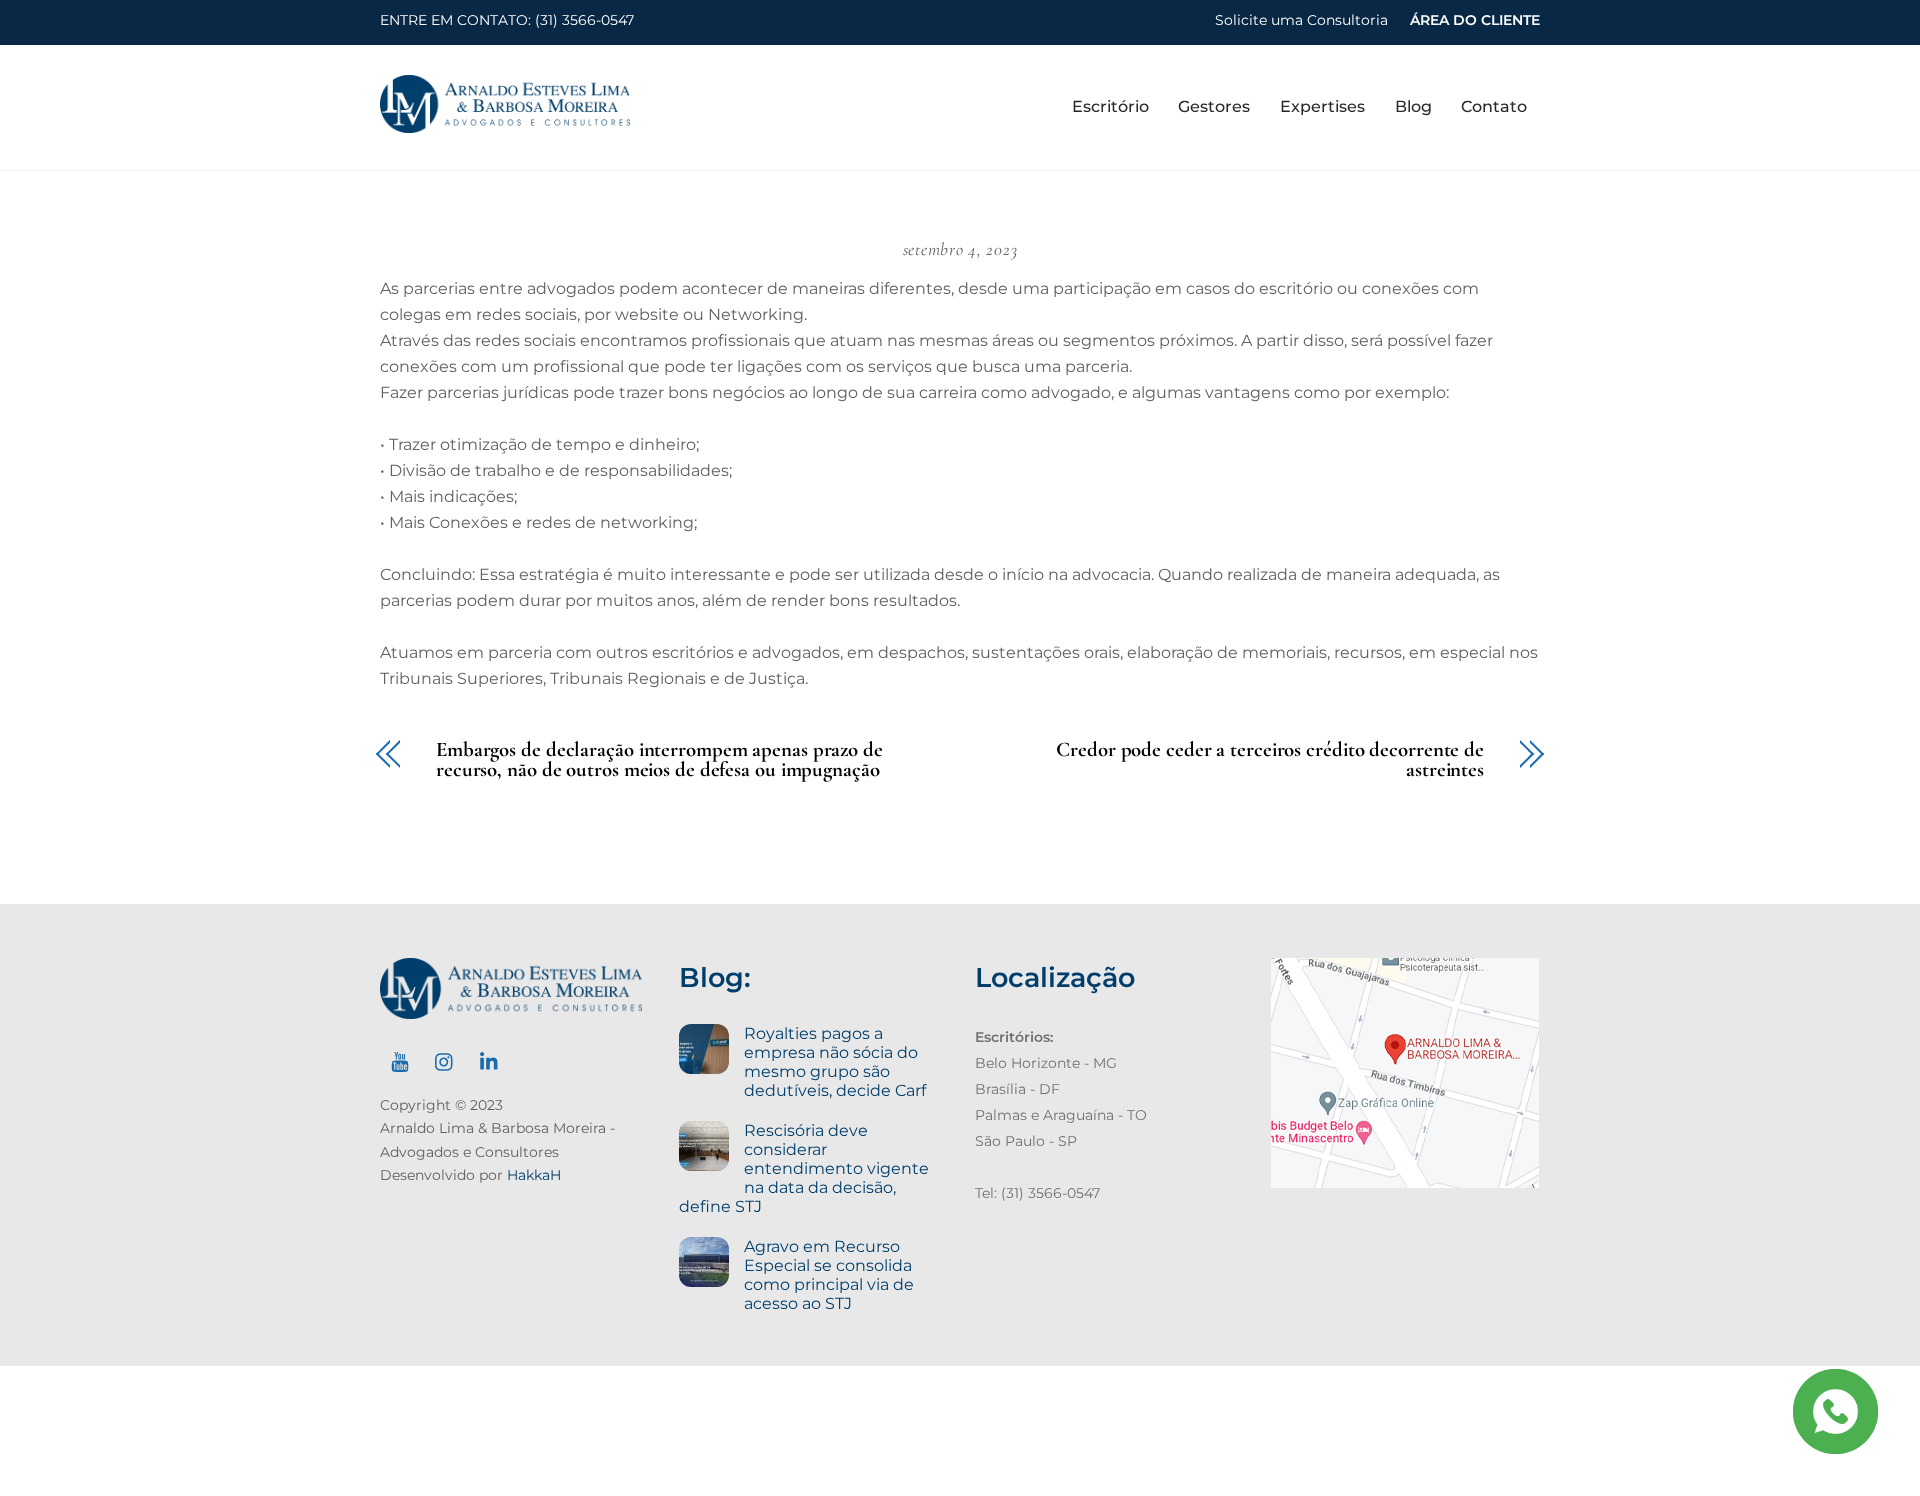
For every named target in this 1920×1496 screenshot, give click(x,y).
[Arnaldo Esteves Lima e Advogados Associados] (505, 123)
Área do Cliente (1475, 20)
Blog (1413, 106)
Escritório (1110, 106)
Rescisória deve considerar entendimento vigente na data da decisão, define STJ (803, 1168)
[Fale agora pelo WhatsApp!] (1835, 1411)
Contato (1494, 106)
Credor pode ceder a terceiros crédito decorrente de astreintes (1270, 761)
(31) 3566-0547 (584, 20)
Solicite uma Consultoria (1301, 20)
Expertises (1322, 106)
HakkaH (534, 1175)
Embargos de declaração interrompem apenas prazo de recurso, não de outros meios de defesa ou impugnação (659, 761)
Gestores (1214, 106)
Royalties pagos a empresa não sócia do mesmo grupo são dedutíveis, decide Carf (835, 1062)
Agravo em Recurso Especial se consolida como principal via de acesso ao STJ (829, 1275)
